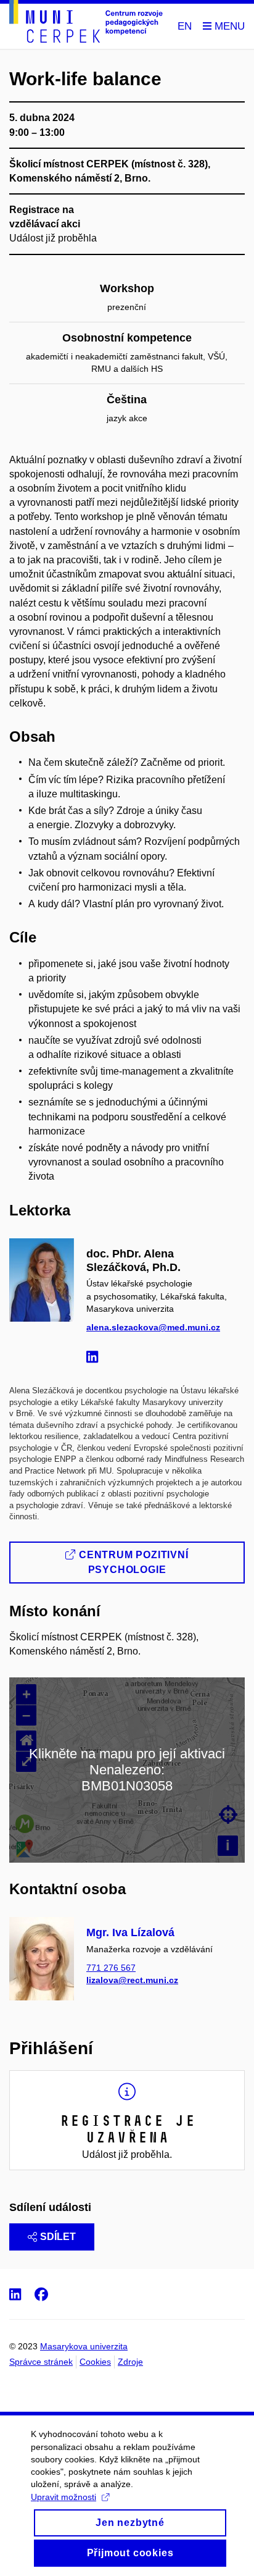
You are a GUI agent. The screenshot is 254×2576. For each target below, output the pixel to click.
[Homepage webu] (86, 23)
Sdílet (58, 2237)
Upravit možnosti (63, 2497)
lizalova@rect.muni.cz (132, 1980)
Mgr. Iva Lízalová (130, 1932)
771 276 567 (111, 1968)
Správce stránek (41, 2362)
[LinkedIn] (95, 1359)
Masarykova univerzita (84, 2346)
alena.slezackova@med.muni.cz (153, 1327)
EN (185, 26)
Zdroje (130, 2362)
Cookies (95, 2362)
